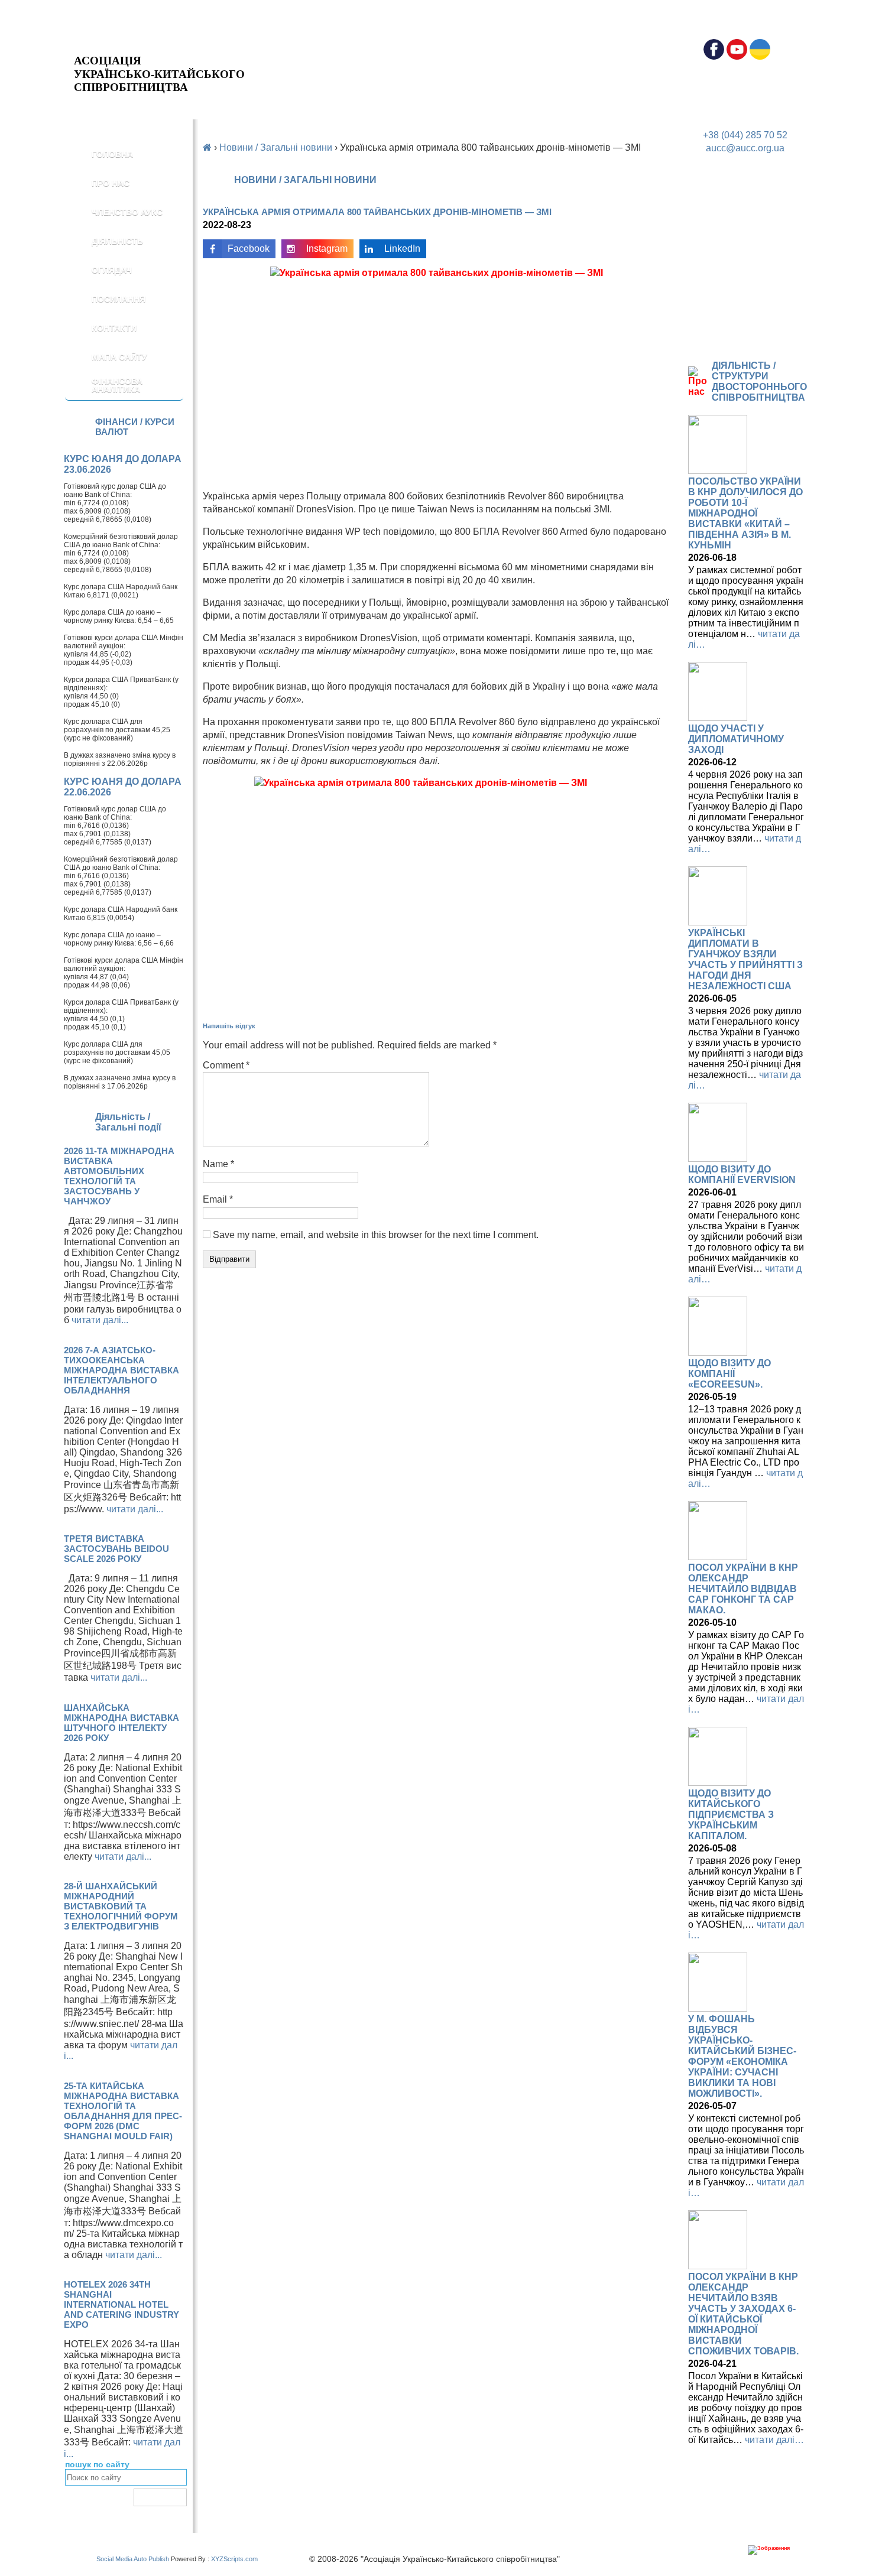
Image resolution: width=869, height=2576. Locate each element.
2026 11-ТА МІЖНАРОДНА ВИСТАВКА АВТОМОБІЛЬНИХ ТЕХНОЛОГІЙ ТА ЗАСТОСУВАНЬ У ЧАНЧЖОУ (119, 1176)
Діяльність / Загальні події (128, 1122)
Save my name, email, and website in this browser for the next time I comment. (376, 1235)
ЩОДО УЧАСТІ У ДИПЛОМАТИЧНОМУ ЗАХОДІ (736, 739)
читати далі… (774, 2440)
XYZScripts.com (234, 2559)
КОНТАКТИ (114, 328)
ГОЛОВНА (112, 154)
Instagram (327, 248)
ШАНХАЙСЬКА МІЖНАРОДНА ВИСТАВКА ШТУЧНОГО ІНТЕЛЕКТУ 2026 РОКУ (121, 1723)
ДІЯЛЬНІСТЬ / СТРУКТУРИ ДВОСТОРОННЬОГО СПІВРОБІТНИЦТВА (759, 381)
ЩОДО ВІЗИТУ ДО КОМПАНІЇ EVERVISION (742, 1175)
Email (218, 1199)
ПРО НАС (111, 183)
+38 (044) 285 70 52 (745, 135)
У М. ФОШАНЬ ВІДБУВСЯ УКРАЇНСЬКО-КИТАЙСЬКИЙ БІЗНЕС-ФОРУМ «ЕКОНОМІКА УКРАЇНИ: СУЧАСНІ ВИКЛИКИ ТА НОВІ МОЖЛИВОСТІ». (742, 2056)
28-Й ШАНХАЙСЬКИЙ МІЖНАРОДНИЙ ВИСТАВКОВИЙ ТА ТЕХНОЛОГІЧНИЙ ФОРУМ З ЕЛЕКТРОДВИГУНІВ (121, 1906)
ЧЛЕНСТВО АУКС (127, 212)
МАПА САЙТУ (119, 357)
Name (218, 1164)
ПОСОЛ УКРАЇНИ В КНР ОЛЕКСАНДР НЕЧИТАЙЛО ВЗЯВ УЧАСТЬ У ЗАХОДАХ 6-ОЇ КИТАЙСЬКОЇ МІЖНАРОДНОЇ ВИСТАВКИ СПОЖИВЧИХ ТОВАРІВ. (743, 2314)
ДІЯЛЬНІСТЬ (117, 241)
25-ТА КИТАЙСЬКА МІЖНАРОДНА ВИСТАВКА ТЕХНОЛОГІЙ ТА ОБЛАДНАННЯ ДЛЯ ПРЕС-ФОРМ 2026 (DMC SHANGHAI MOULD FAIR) (123, 2111)
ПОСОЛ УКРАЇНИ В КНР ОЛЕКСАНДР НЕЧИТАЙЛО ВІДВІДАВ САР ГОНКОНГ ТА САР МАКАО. (743, 1589)
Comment (226, 1065)
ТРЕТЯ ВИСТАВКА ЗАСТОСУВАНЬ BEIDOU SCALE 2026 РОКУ (116, 1549)
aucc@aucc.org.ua (745, 148)
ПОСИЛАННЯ (119, 299)
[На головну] (159, 45)
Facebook (249, 248)
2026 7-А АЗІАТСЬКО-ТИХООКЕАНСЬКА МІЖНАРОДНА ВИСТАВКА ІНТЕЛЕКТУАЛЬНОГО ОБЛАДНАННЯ (121, 1370)
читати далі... (100, 1320)
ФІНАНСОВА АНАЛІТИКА (117, 385)
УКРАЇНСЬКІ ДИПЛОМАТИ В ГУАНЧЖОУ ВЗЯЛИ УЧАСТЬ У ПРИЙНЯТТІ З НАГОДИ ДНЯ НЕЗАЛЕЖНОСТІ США (745, 959)
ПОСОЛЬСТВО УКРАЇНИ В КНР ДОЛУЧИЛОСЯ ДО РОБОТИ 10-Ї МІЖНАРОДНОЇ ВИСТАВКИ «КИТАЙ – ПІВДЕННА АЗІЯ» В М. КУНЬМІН (745, 513)
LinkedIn (402, 248)
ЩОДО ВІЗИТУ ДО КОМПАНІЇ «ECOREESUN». (729, 1374)
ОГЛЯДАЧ (112, 270)
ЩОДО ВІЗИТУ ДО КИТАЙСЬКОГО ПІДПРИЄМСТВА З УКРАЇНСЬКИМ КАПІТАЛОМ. (731, 1815)
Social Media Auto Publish (133, 2559)
